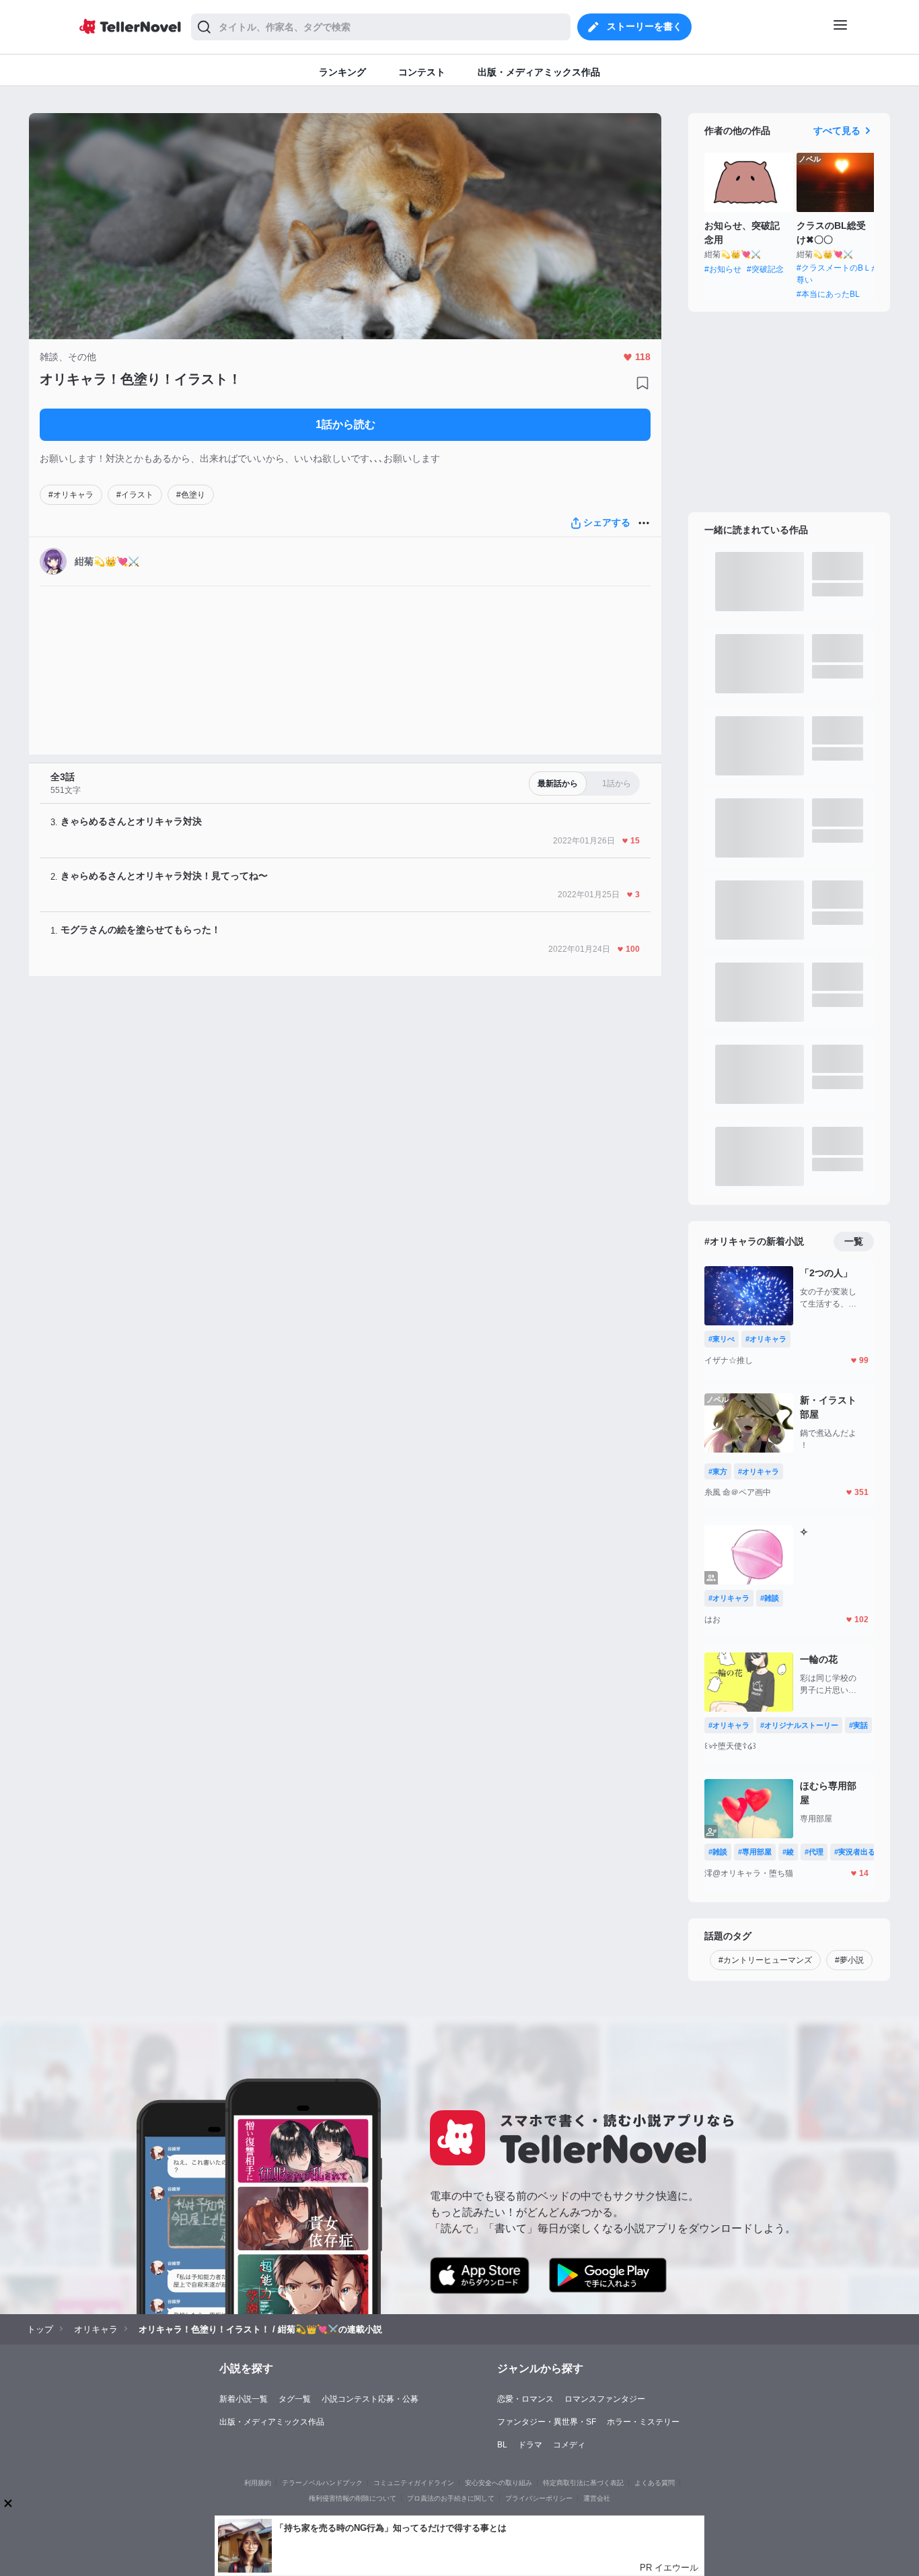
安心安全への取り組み (499, 2483)
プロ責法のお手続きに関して (451, 2498)
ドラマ (530, 2445)
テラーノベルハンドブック (322, 2483)
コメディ (569, 2445)
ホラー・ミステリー (643, 2422)
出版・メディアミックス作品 (272, 2422)
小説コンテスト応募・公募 (370, 2399)
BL (502, 2445)
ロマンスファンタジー (605, 2399)
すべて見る (837, 131)
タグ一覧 (295, 2399)
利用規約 (258, 2483)
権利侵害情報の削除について (353, 2498)
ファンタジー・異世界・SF (547, 2422)
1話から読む (345, 424)
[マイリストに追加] (642, 383)
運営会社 (597, 2498)
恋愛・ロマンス (525, 2399)
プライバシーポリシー (539, 2498)
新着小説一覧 (244, 2399)
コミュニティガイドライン (414, 2483)
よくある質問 (655, 2483)
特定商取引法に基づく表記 (583, 2483)
